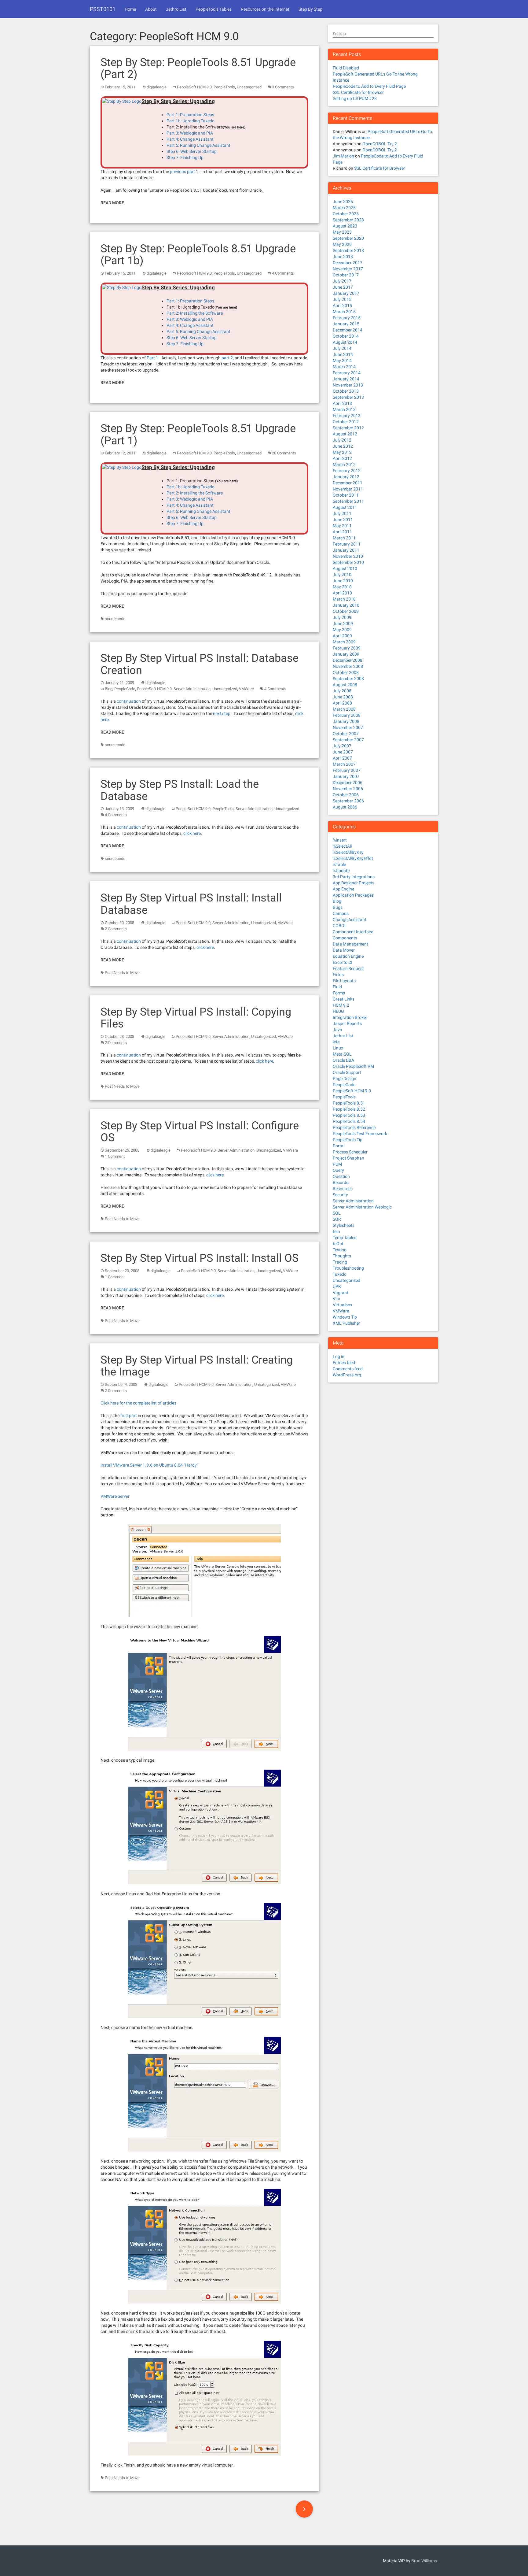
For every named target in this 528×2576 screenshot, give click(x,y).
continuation (129, 701)
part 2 (227, 358)
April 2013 (342, 403)
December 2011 (348, 483)
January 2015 (346, 324)
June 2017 (343, 287)
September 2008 (348, 679)
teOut (338, 1244)
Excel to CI (343, 962)
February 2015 (347, 318)
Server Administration (192, 689)
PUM (337, 1164)
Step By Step (310, 9)
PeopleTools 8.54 (349, 1121)
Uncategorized (249, 87)
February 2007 (347, 770)
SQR (337, 1219)
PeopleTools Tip (348, 1140)
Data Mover (344, 950)
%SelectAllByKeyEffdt (353, 858)
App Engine (343, 889)
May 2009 (342, 630)
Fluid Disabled (346, 68)
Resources (343, 1189)
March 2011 (344, 538)
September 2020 (348, 238)
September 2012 (348, 428)
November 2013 (348, 385)
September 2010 (348, 562)
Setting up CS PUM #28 (355, 98)
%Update (341, 871)
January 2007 (346, 776)
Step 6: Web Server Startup (192, 151)
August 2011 (345, 507)
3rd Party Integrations (354, 877)
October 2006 (346, 795)
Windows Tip (345, 1317)
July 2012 (342, 440)
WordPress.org (347, 1375)
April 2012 (342, 458)
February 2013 (347, 416)
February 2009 (347, 648)
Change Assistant (350, 920)
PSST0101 (103, 9)
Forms (339, 993)
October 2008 (346, 672)
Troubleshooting (348, 1268)
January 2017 (346, 293)
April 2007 (342, 758)
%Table (339, 864)
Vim (336, 1299)
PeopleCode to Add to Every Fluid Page (369, 86)
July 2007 (342, 746)
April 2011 (342, 532)
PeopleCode (125, 689)
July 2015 (342, 299)
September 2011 (348, 501)
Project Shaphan (348, 1158)
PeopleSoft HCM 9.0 (194, 87)
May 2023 (342, 232)
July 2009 (342, 617)
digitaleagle (157, 87)
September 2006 (348, 801)
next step (222, 713)
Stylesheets (344, 1225)
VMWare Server (115, 1496)
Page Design (345, 1079)
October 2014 (346, 336)
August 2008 (345, 685)
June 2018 (343, 257)
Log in (339, 1356)
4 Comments (283, 273)
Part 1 (152, 358)
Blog (109, 689)
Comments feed (348, 1369)
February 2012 (347, 471)
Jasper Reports (347, 1023)
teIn (336, 1231)
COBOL (340, 926)
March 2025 (344, 208)
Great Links (344, 999)
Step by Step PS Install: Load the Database (180, 790)
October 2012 (346, 422)
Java (337, 1030)
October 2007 (346, 734)
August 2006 (345, 807)
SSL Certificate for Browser (358, 92)
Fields (338, 975)
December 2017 (348, 263)
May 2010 (342, 587)
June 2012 (343, 446)
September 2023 (348, 220)
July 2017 (342, 281)
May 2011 (342, 526)
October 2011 (346, 495)
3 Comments (283, 87)
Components (345, 938)
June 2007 (343, 752)
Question (341, 1176)
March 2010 (344, 599)
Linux (338, 1048)
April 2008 (342, 703)
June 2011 (343, 520)
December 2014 (348, 330)
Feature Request (348, 968)
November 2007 (348, 727)
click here (192, 833)
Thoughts (342, 1256)
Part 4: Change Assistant (190, 139)
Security (340, 1195)
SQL (337, 1213)
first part (129, 1416)
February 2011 (347, 544)
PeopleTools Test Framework (360, 1134)
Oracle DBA (343, 1060)
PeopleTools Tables (214, 9)
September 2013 (348, 397)
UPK (337, 1286)
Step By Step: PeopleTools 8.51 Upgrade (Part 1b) (198, 255)
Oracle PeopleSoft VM (353, 1066)
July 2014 (342, 348)
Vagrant (341, 1293)
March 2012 (344, 464)
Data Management (350, 944)
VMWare (246, 689)
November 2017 (348, 269)
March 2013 (344, 409)
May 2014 (342, 361)
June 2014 (343, 354)
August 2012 (345, 434)
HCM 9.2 (341, 1005)
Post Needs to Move (122, 973)
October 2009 (346, 611)
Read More (112, 203)
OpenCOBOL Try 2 (380, 144)
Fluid (337, 987)
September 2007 (348, 740)
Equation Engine (348, 956)
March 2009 (344, 642)
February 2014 (347, 373)
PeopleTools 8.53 (349, 1115)
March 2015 (344, 312)
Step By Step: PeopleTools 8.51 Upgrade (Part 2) (198, 68)
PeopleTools (224, 87)
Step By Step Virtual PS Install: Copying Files (196, 1018)
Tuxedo (340, 1274)
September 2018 (348, 250)
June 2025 (343, 202)
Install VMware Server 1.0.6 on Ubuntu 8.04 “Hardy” (149, 1465)
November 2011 (348, 489)
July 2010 (342, 575)
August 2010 (345, 568)
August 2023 (345, 226)
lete (336, 1042)
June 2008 (343, 697)
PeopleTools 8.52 (349, 1109)
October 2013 (346, 391)
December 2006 (348, 783)
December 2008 (348, 660)
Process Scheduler (350, 1152)
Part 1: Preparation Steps (190, 115)
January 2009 (346, 654)
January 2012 (346, 477)
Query (338, 1170)
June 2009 (343, 624)
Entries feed (344, 1363)
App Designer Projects (354, 883)
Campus (341, 913)
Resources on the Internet (265, 9)
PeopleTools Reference (354, 1127)
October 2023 (346, 214)
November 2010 (348, 556)
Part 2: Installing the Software (195, 313)
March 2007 (344, 764)
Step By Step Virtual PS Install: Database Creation (200, 664)
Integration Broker (350, 1017)
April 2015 (342, 305)
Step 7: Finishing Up (185, 157)
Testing (340, 1250)
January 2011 (346, 550)
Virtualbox (343, 1305)
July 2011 (342, 513)
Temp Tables (345, 1238)
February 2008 (347, 715)
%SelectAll (342, 846)
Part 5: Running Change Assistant (198, 145)
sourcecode (115, 619)
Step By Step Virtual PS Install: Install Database (191, 904)
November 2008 (348, 666)
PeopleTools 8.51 (349, 1103)
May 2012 (342, 452)
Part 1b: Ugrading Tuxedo (191, 121)
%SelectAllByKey (348, 852)
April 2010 (342, 593)
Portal (339, 1146)
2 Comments (116, 929)
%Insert (340, 840)
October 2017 (346, 275)
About (151, 9)
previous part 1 (184, 172)
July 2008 (342, 691)
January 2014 (346, 379)
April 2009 (342, 636)
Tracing (340, 1262)
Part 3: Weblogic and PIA (190, 133)
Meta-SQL (342, 1054)
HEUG (338, 1011)
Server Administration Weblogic (362, 1207)
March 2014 (344, 367)
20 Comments (284, 453)
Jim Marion (343, 156)
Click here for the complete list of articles (138, 1403)
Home (130, 9)
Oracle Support (347, 1072)
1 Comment (115, 1156)
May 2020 (342, 244)
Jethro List (176, 9)
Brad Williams (424, 2561)
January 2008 (346, 721)
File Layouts (344, 981)
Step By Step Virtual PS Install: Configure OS (200, 1132)
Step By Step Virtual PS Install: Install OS (200, 1258)
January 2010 (346, 605)
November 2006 (348, 789)
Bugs (338, 907)
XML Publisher (346, 1323)
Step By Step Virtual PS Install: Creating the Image (197, 1366)
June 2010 (343, 581)
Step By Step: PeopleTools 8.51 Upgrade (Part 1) (198, 435)
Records (341, 1183)
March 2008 (344, 709)
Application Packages (353, 895)
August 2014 (345, 342)
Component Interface (353, 932)
